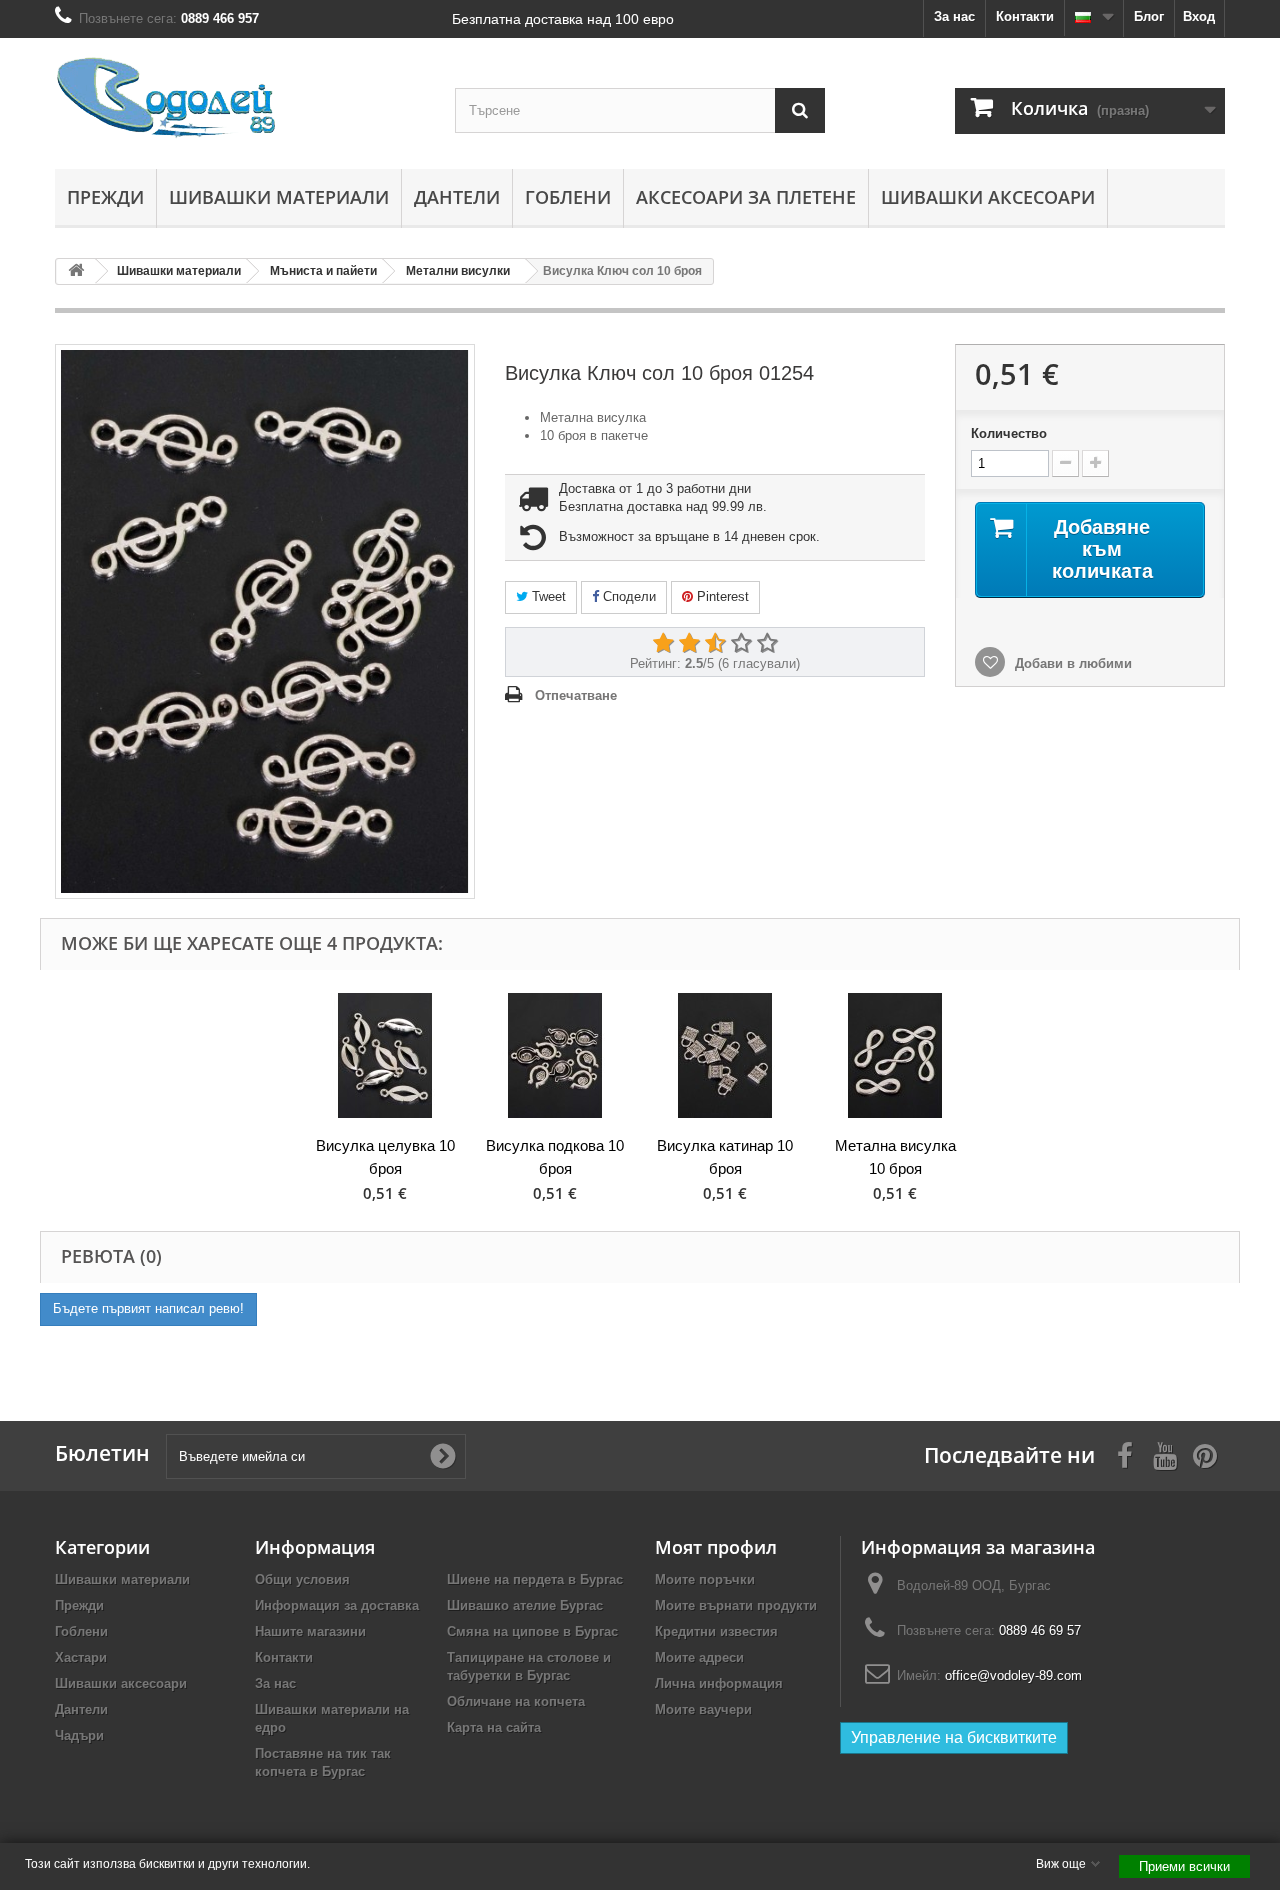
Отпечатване (576, 695)
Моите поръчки (705, 1579)
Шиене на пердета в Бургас (535, 1579)
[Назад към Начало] (76, 271)
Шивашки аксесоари (988, 197)
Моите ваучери (703, 1709)
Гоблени (568, 197)
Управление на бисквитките (954, 1737)
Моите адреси (699, 1657)
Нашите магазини (310, 1631)
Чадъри (79, 1735)
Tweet (547, 596)
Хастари (81, 1657)
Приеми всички (1184, 1866)
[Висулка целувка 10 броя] (385, 1055)
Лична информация (719, 1683)
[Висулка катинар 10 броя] (725, 1055)
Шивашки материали (279, 197)
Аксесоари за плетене (746, 197)
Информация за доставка (337, 1605)
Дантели (457, 197)
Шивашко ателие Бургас (525, 1605)
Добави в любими (1071, 663)
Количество (1009, 433)
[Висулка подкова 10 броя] (555, 1055)
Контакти (1025, 16)
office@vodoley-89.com (1013, 1675)
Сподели (627, 596)
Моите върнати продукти (736, 1605)
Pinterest (721, 596)
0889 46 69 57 (1040, 1630)
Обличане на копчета (516, 1701)
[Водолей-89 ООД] (240, 98)
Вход (1199, 16)
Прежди (105, 197)
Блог (1149, 16)
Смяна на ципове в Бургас (532, 1631)
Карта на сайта (494, 1727)
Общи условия (302, 1579)
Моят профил (716, 1547)
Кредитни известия (716, 1631)
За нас (954, 16)
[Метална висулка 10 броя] (895, 1055)
